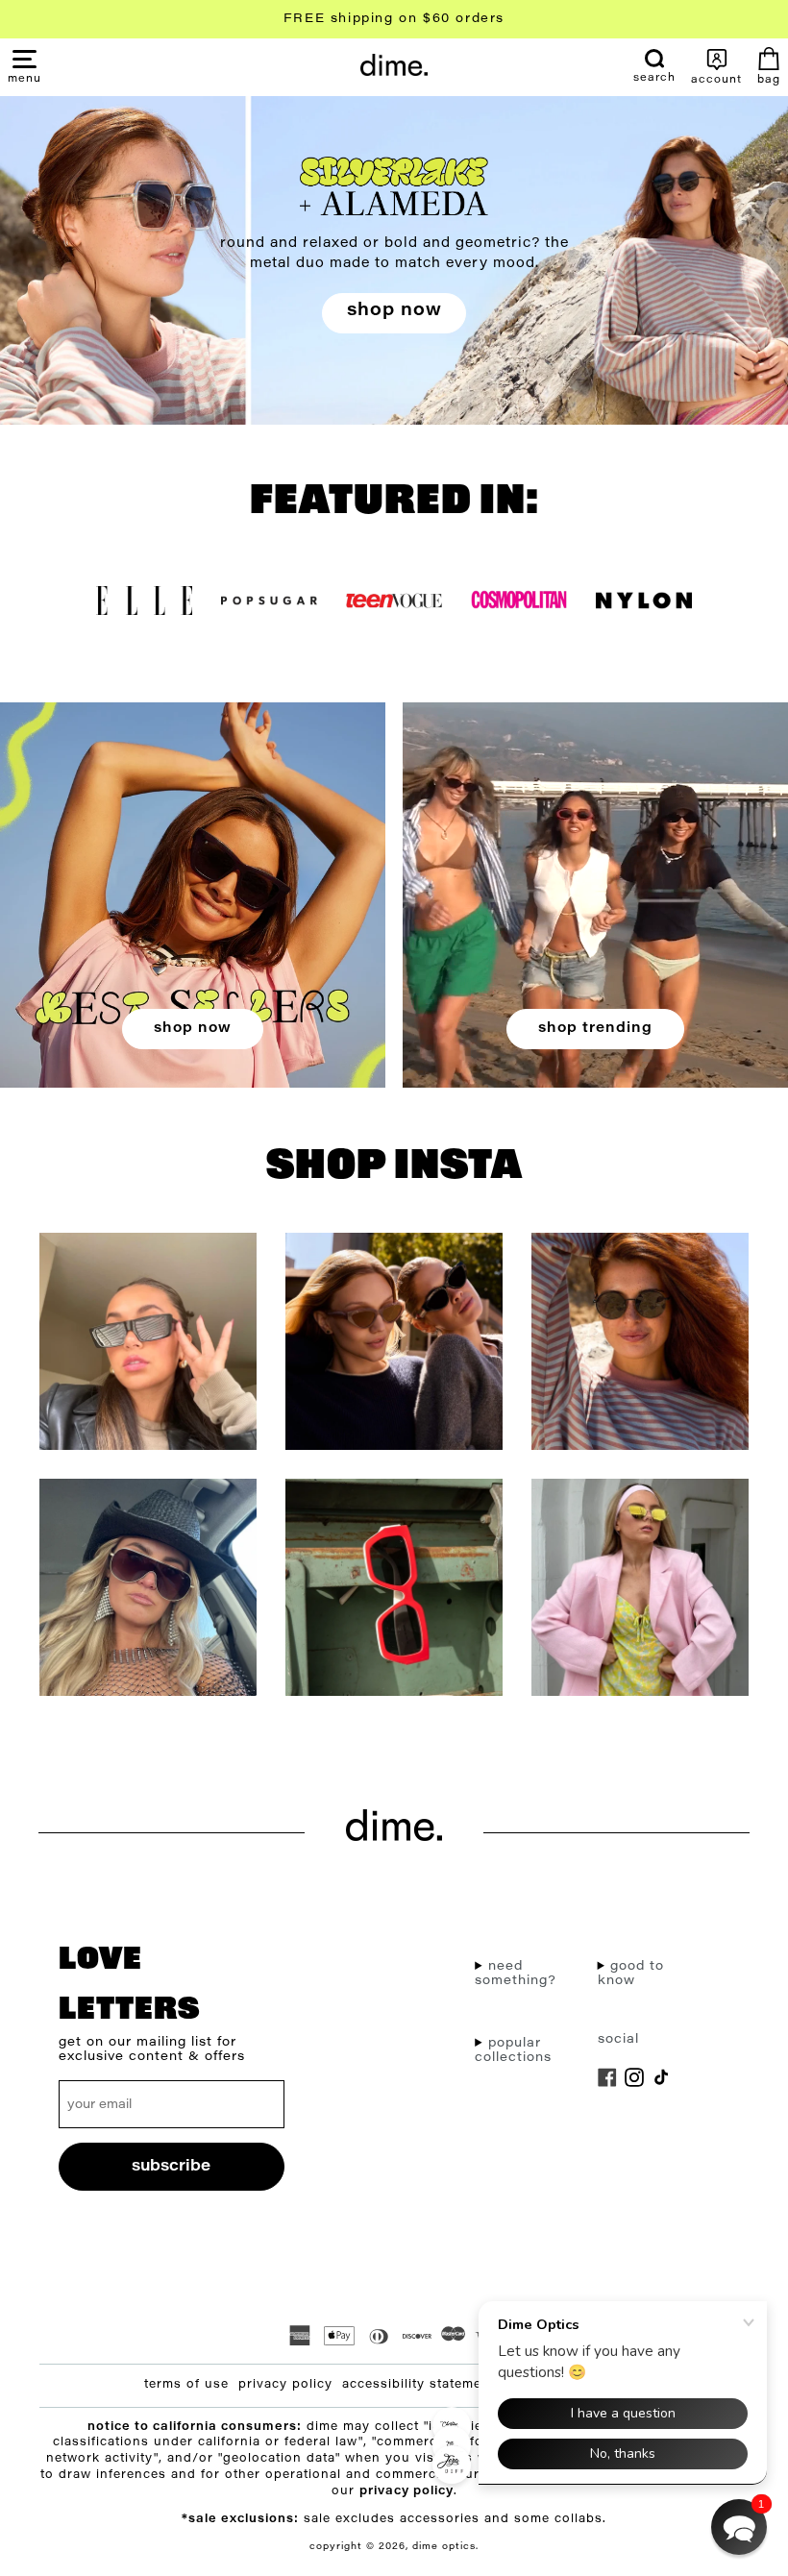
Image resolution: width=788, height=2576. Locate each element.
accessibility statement (419, 2385)
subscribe (171, 2167)
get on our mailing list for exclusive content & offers (152, 2049)
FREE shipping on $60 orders (394, 19)
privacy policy (285, 2385)
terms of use (186, 2385)
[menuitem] (654, 66)
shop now (394, 311)
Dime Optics (444, 2547)
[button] (25, 78)
